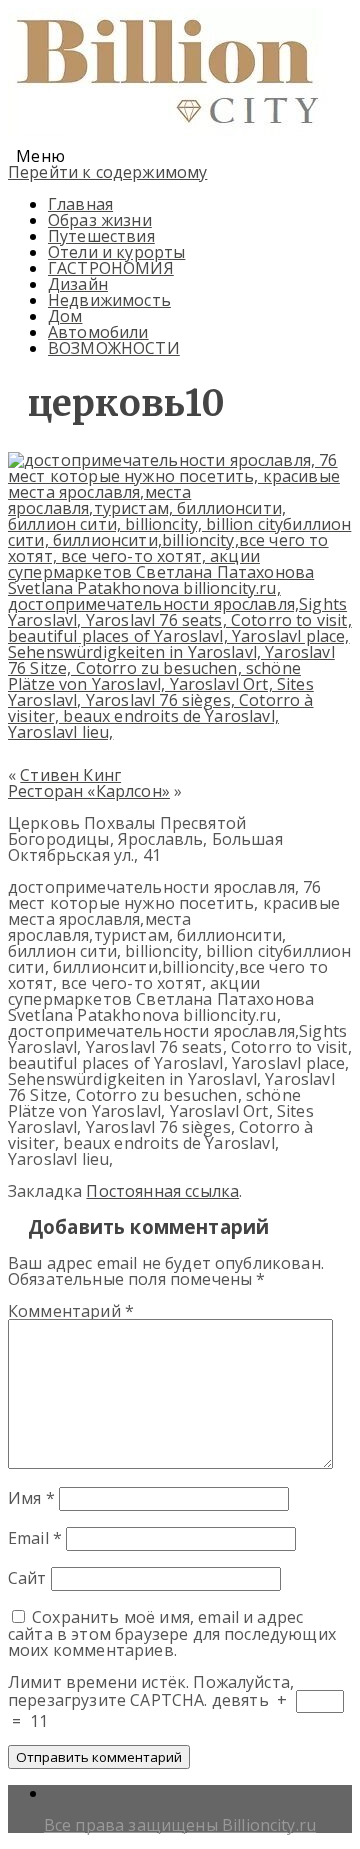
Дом (65, 316)
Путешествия (101, 236)
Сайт (27, 1578)
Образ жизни (100, 220)
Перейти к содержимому (107, 172)
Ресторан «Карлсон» (89, 791)
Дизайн (78, 284)
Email (35, 1538)
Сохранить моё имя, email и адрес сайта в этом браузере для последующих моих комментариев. (172, 1633)
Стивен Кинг (70, 775)
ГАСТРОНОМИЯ (111, 268)
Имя (31, 1498)
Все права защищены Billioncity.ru (180, 1825)
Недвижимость (109, 300)
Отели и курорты (116, 252)
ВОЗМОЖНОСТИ (114, 348)
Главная (80, 204)
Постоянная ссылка (162, 1191)
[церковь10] (180, 732)
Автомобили (98, 332)
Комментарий (71, 1311)
